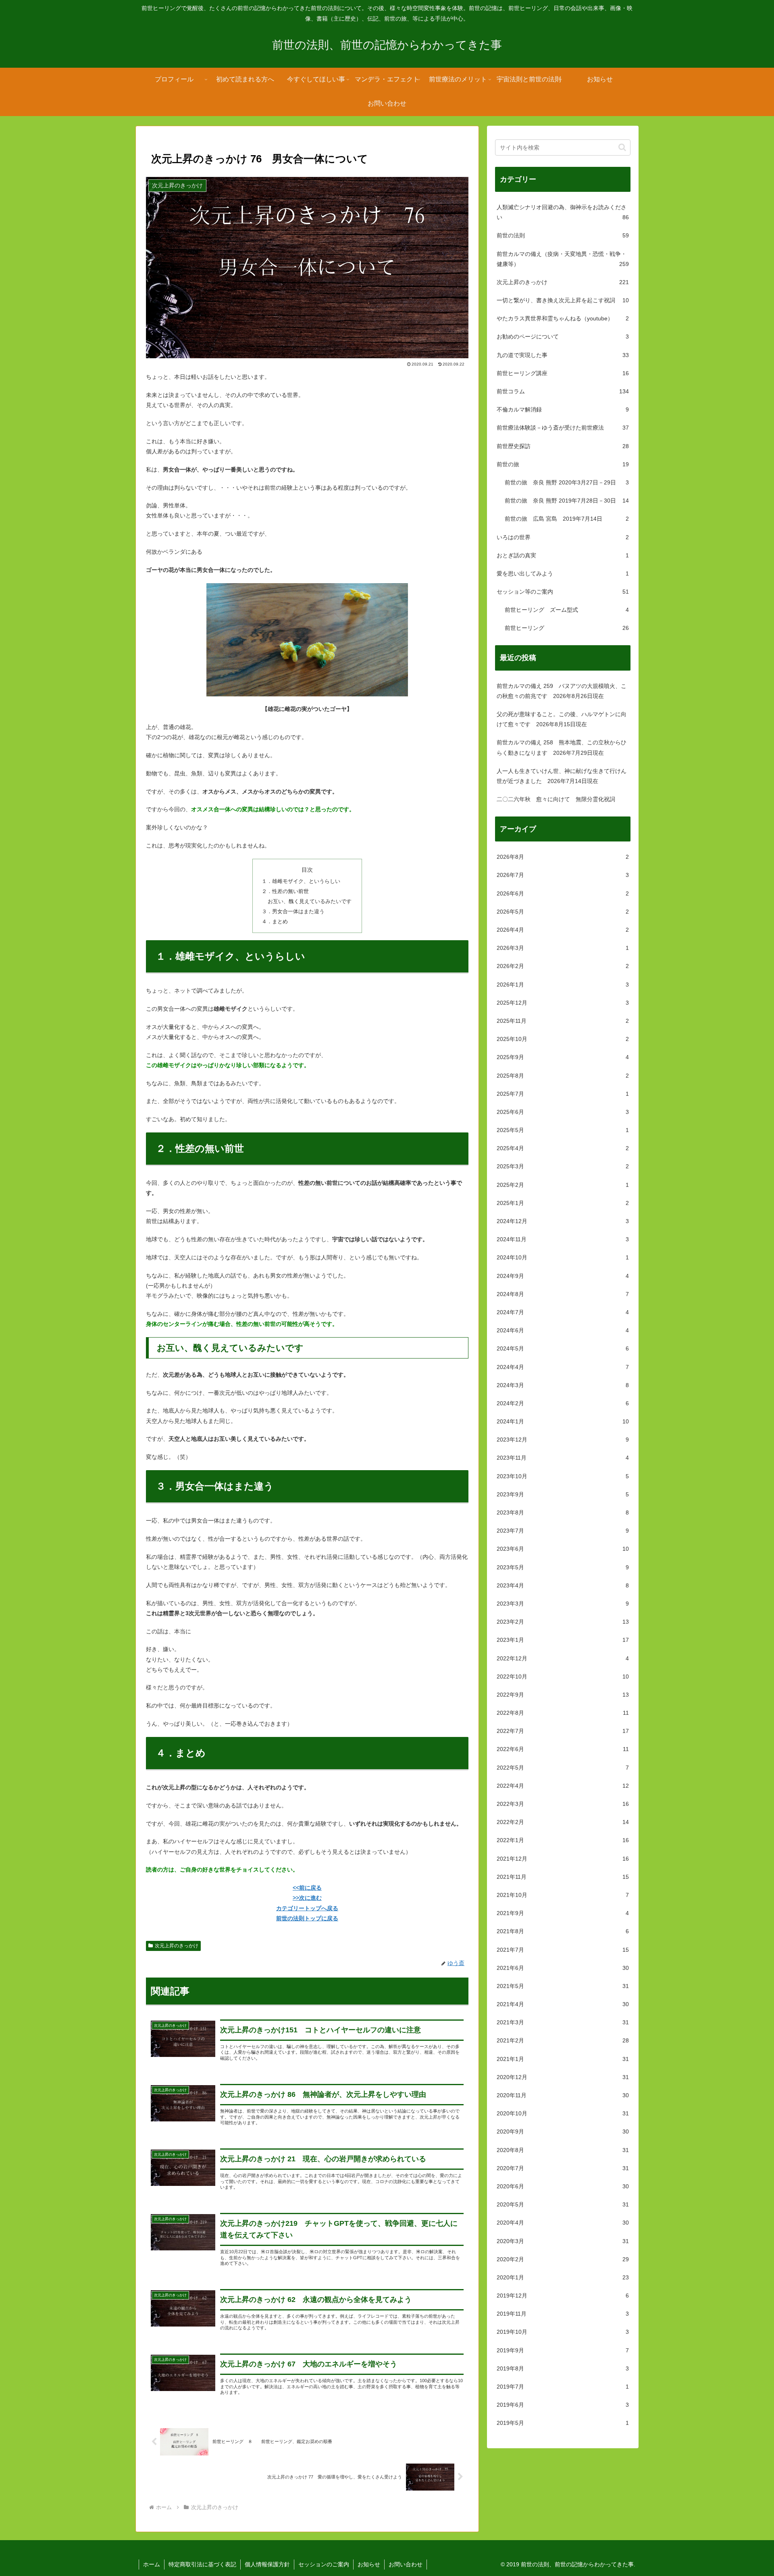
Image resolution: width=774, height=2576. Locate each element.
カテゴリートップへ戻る (307, 1908)
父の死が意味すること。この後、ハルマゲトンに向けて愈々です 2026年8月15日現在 (562, 719)
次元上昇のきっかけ (177, 1946)
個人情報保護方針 (267, 2564)
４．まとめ (275, 922)
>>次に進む (307, 1898)
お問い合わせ (406, 2564)
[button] (622, 147)
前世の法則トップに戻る (307, 1918)
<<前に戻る (307, 1888)
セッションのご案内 (324, 2564)
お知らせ (369, 2564)
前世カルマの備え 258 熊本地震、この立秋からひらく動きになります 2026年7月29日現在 (562, 747)
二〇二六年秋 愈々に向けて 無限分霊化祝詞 (556, 799)
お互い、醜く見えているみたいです (310, 902)
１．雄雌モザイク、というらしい (301, 881)
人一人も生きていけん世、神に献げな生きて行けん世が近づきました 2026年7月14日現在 (562, 776)
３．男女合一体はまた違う (293, 912)
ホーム (152, 2564)
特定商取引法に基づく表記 (202, 2564)
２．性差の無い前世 (285, 891)
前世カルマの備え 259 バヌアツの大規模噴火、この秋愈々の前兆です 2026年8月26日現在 (562, 691)
